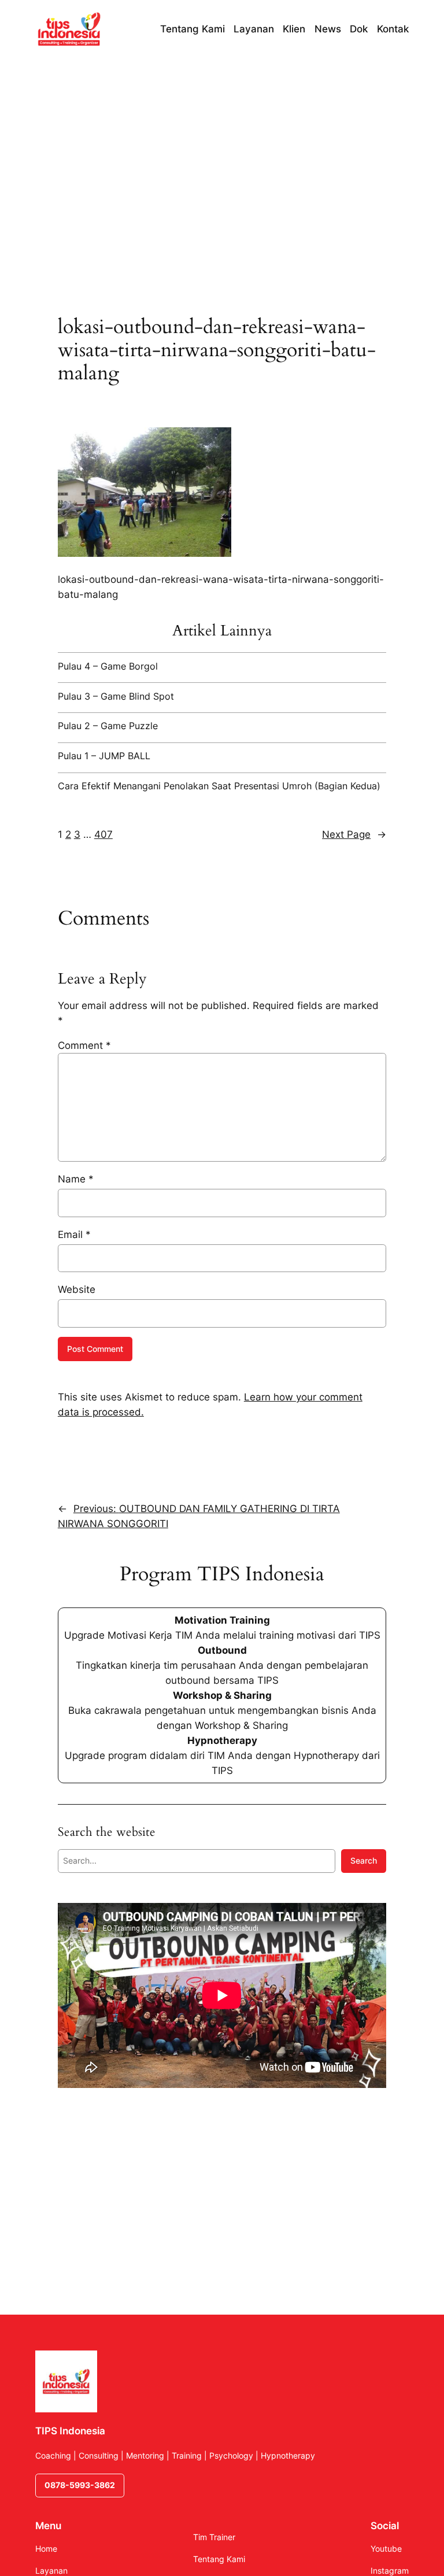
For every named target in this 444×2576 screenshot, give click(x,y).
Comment (84, 1045)
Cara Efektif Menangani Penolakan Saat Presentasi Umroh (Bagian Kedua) (219, 786)
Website (77, 1289)
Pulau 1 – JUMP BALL (104, 756)
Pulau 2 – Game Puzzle (108, 726)
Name (76, 1179)
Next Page (354, 834)
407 (103, 834)
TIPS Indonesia (70, 2431)
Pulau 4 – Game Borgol (108, 666)
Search (364, 1860)
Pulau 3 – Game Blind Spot (116, 696)
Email (74, 1235)
